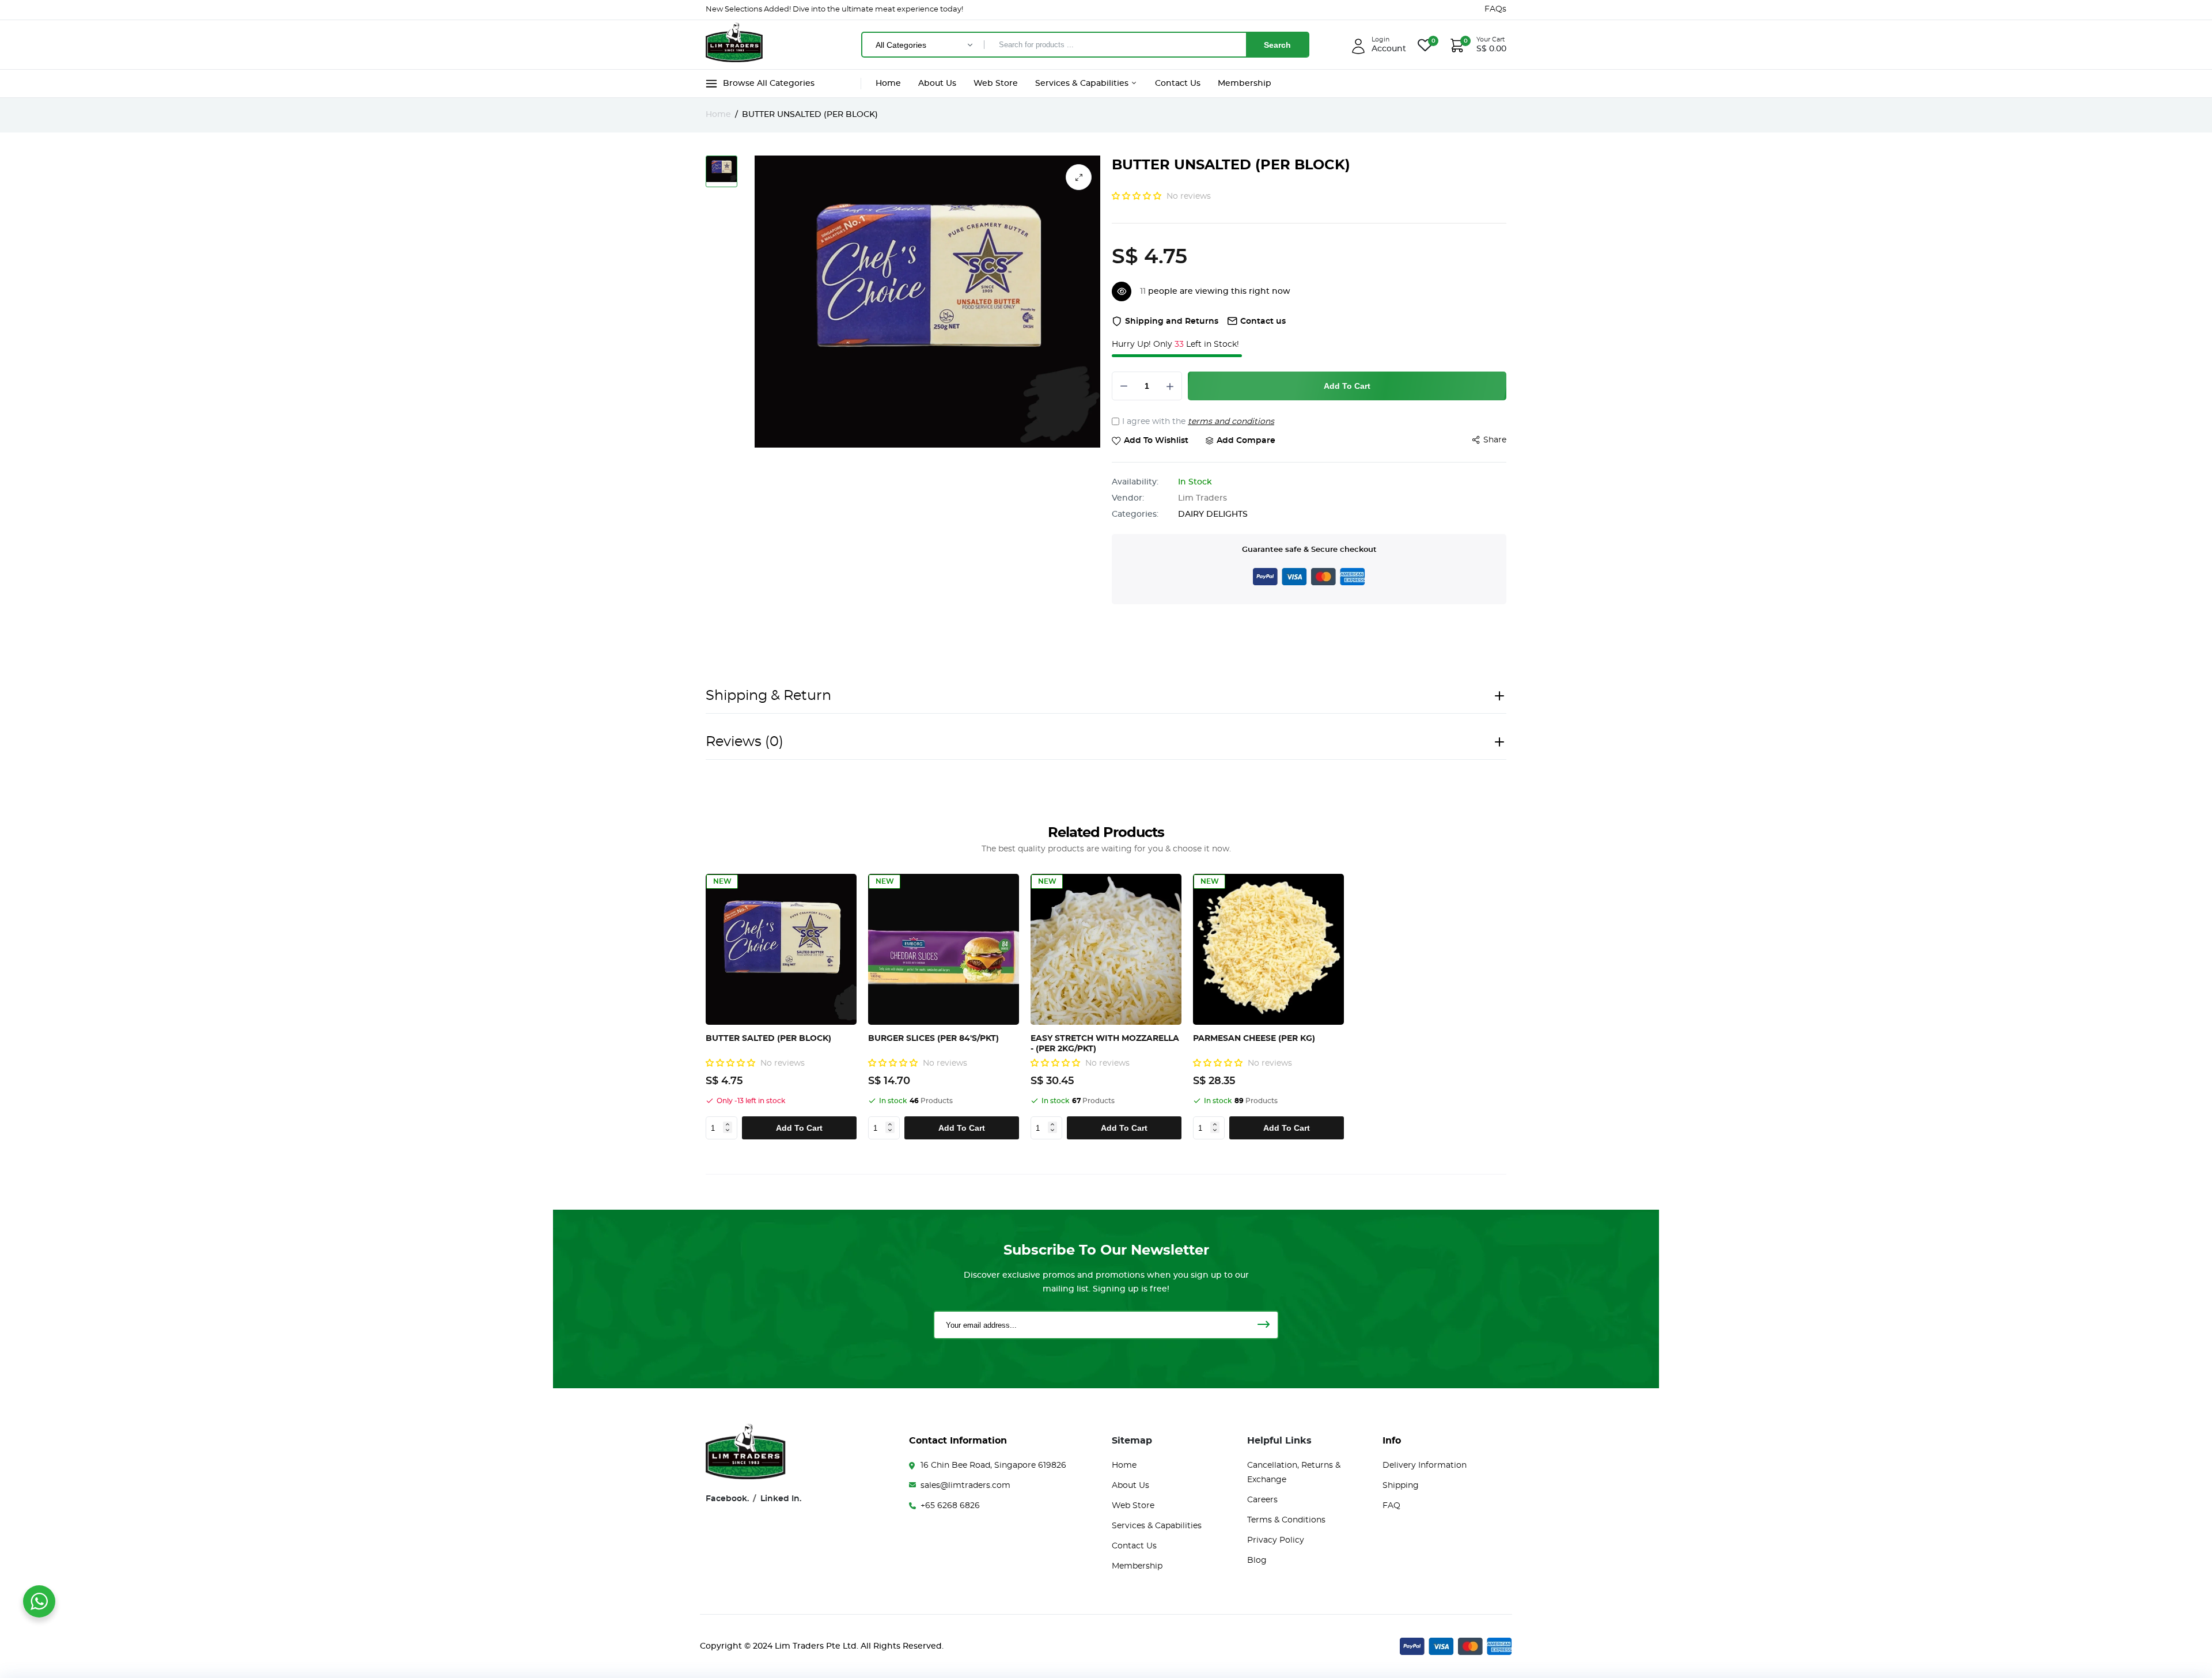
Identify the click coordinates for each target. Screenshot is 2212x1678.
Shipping (1401, 1486)
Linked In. (781, 1499)
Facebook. (727, 1499)
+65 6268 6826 (950, 1506)
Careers (1262, 1500)
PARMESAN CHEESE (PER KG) (1254, 1039)
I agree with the (1198, 422)
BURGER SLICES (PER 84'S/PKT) (933, 1039)
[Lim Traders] (734, 44)
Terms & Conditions (1286, 1520)
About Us (937, 84)
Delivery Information (1425, 1465)
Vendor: (1128, 498)
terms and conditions (1231, 422)
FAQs (1495, 9)
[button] (1138, 196)
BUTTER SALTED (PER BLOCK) (768, 1039)
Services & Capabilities (1083, 84)
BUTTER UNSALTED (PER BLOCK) (1231, 165)
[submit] (1263, 1325)
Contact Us (1178, 84)
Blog (1257, 1560)
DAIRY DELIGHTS (1213, 514)
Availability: (1135, 482)
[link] (846, 885)
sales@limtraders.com (965, 1486)
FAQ (1391, 1506)
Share (1495, 440)
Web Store (996, 84)
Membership (1245, 84)
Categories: (1135, 514)
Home (888, 84)
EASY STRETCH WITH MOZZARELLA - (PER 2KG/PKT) (1105, 1044)
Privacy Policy (1276, 1540)
